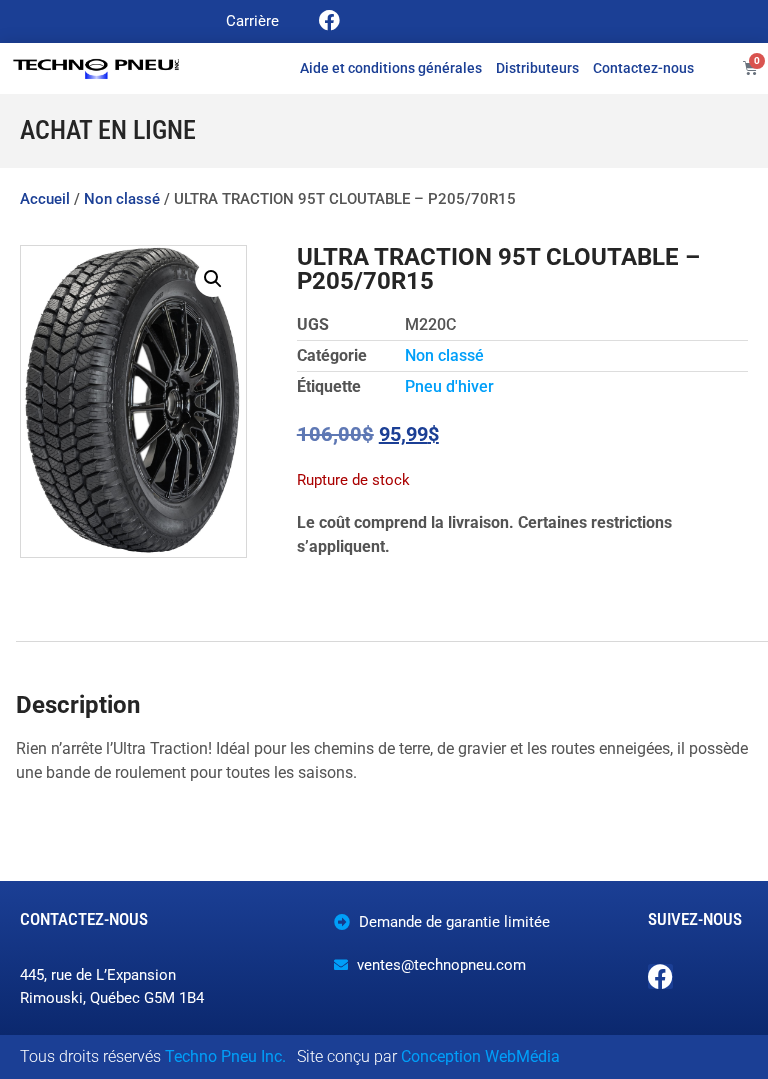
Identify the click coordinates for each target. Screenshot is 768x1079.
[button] (213, 279)
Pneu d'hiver (449, 386)
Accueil (45, 199)
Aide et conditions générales (391, 68)
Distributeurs (537, 68)
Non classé (122, 199)
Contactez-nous (643, 68)
